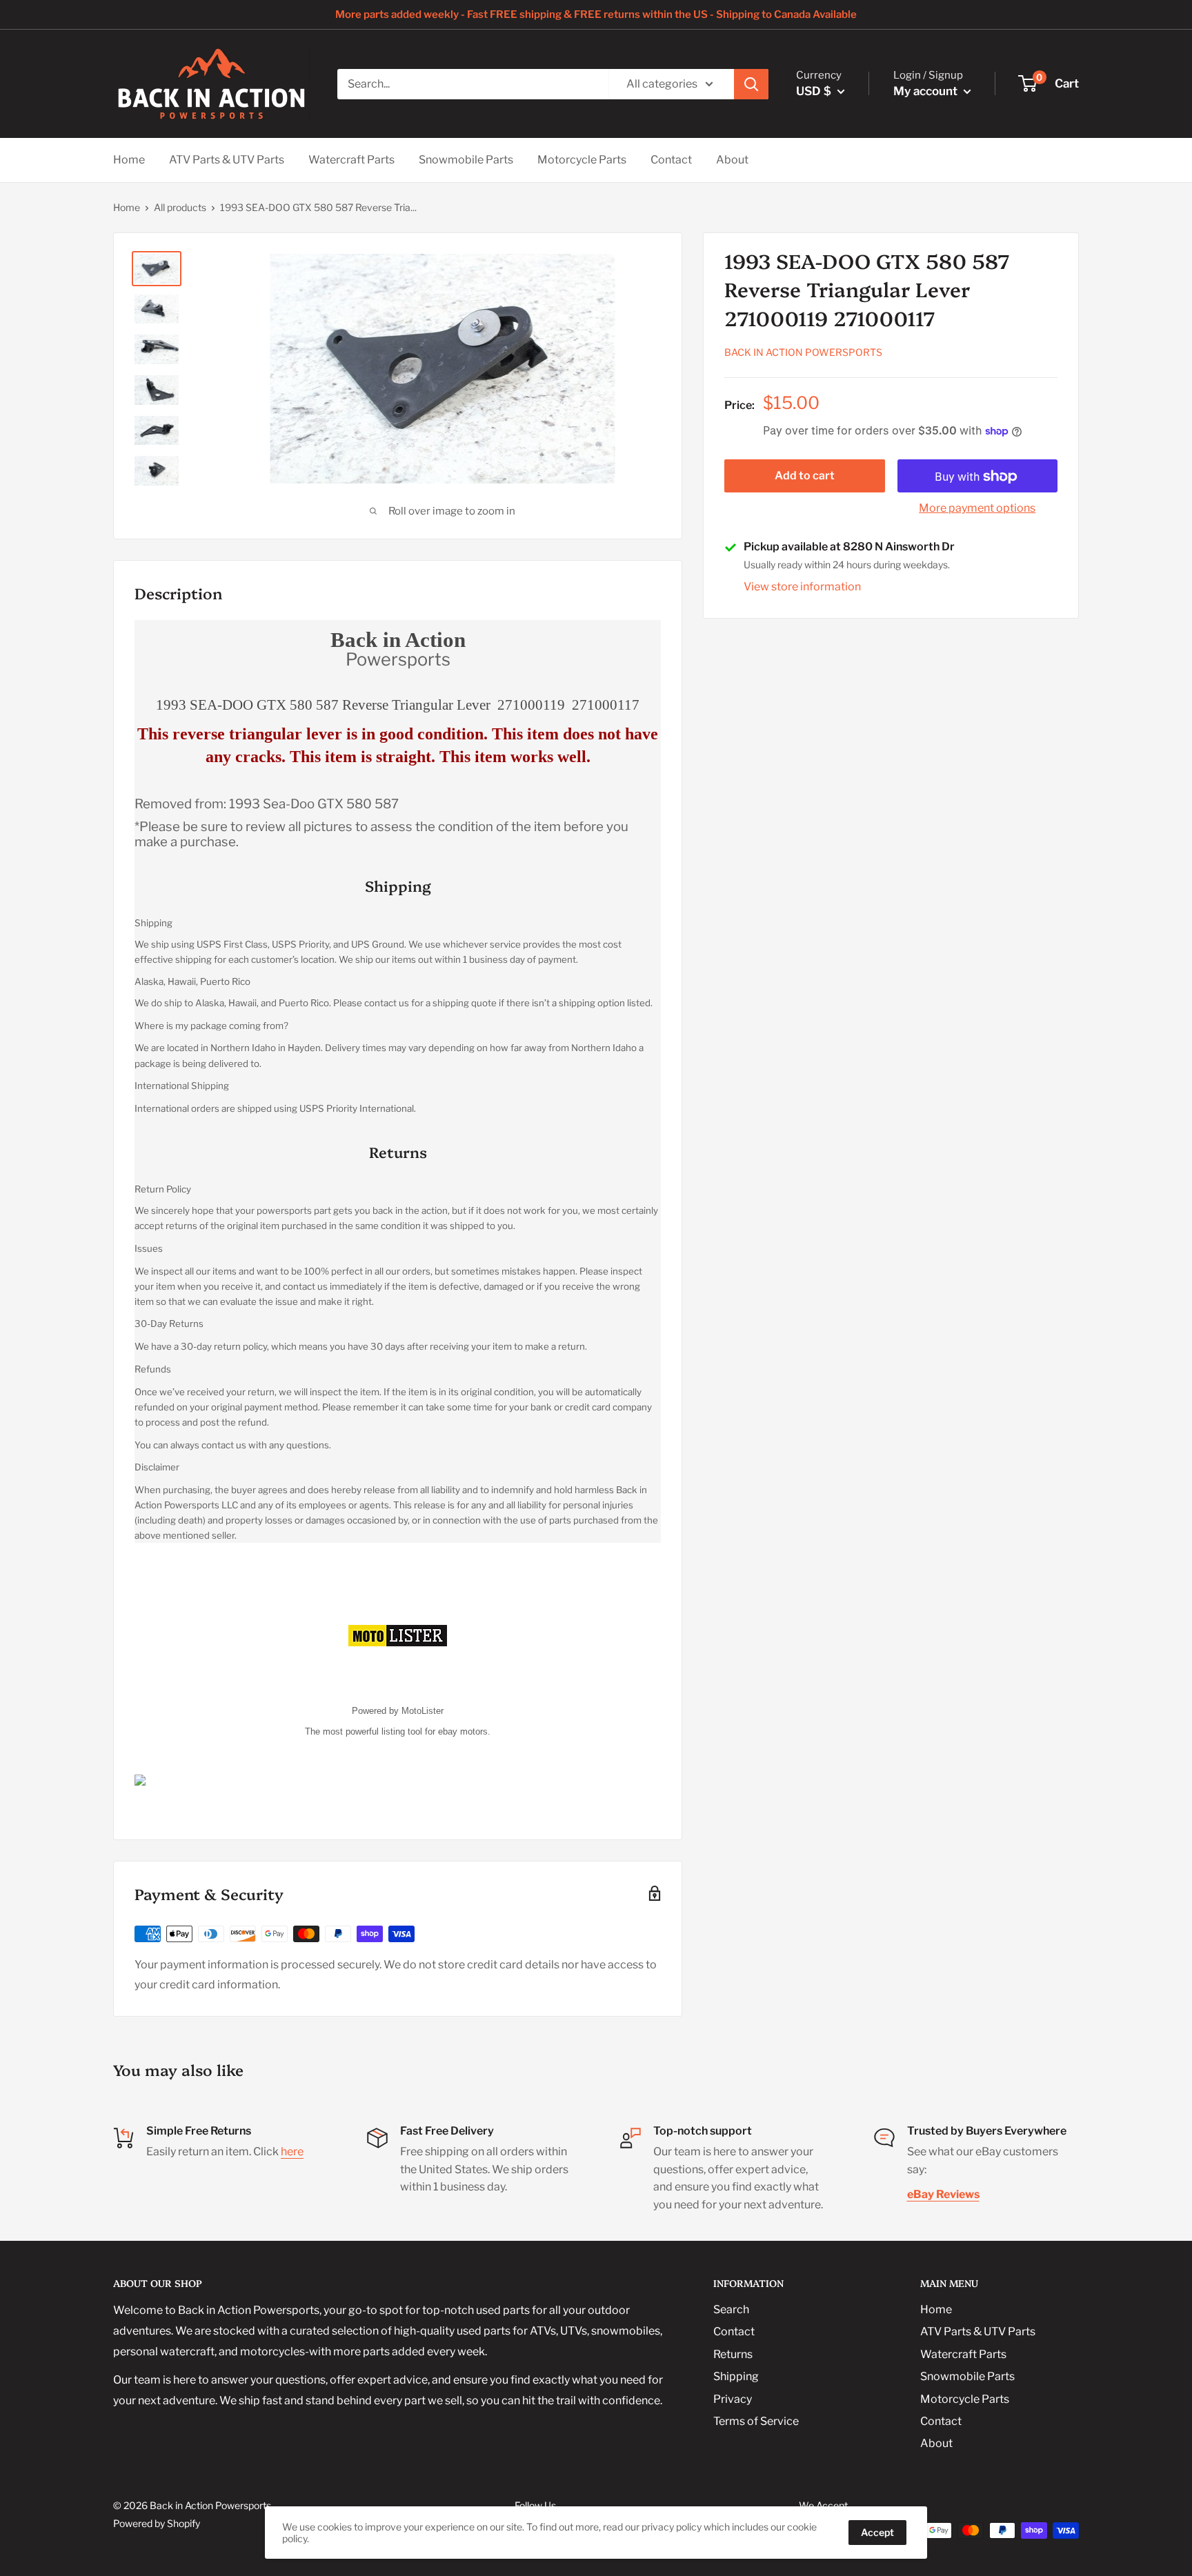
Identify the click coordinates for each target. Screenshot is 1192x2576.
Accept (877, 2532)
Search (731, 2309)
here (292, 2151)
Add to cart (805, 476)
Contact (671, 160)
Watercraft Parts (351, 160)
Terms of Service (756, 2421)
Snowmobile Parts (466, 160)
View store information (802, 587)
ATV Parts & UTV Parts (227, 160)
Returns (733, 2354)
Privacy (733, 2399)
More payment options (977, 509)
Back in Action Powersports (803, 353)
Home (129, 160)
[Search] (751, 84)
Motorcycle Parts (582, 160)
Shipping (736, 2376)
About (732, 160)
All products (180, 207)
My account (927, 91)
